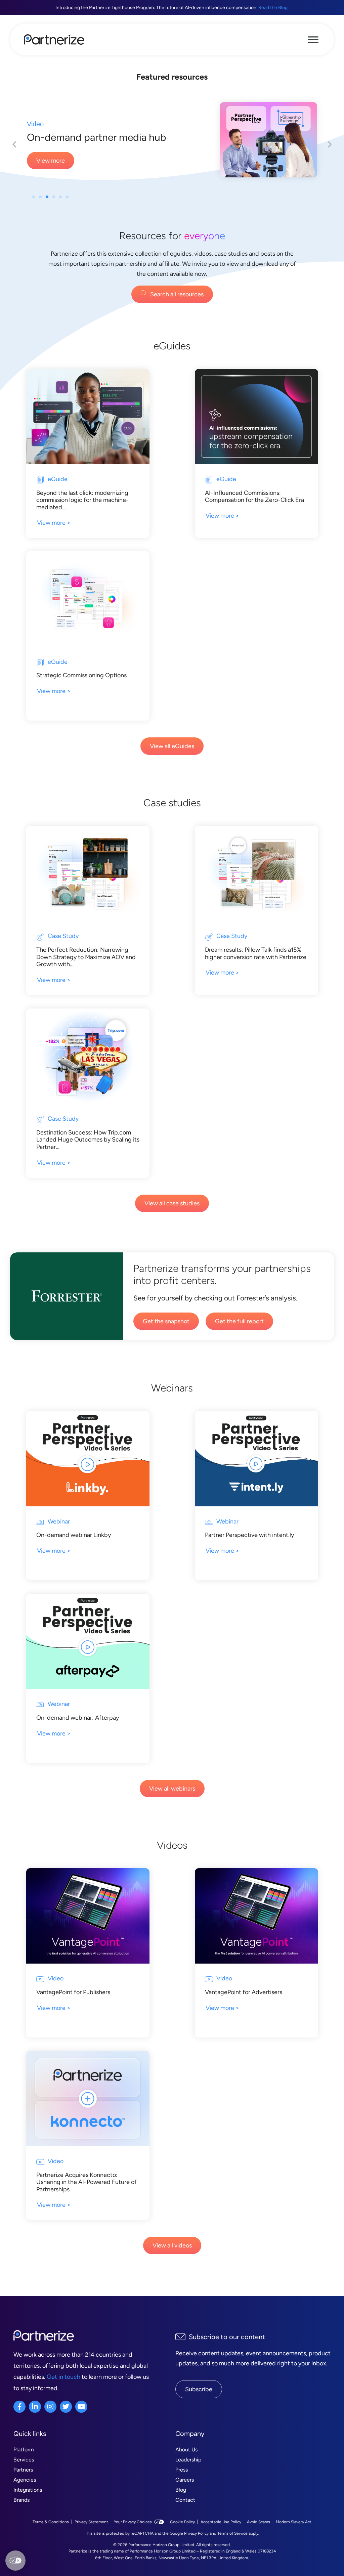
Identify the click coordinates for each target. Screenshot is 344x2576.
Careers (185, 2492)
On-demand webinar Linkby (74, 1547)
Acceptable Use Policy (221, 2534)
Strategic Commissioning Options (81, 687)
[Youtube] (81, 2419)
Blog (181, 2502)
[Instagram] (50, 2419)
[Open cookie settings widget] (15, 2561)
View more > (54, 535)
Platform (24, 2462)
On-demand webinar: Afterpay (78, 1730)
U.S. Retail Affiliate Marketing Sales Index (105, 143)
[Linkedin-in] (35, 2419)
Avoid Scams (259, 2534)
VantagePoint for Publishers (73, 2004)
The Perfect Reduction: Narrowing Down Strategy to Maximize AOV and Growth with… (86, 969)
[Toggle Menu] (313, 39)
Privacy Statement (91, 2534)
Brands (21, 2512)
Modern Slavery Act (294, 2534)
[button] (34, 209)
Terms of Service (232, 2545)
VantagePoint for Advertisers (244, 2004)
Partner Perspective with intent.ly (249, 1547)
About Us (186, 2462)
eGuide (38, 124)
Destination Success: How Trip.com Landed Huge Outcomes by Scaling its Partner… (88, 1152)
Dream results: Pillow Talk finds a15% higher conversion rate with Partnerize (256, 965)
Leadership (188, 2472)
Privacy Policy (196, 2545)
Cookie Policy (182, 2534)
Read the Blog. (273, 8)
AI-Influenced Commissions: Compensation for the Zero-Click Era (254, 509)
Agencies (25, 2492)
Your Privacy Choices (133, 2534)
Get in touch (63, 2389)
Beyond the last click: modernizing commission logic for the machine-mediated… (82, 512)
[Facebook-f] (19, 2419)
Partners (23, 2482)
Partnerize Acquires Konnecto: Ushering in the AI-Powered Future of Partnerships (87, 2194)
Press (182, 2482)
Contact (185, 2512)
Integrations (28, 2502)
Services (24, 2472)
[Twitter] (66, 2419)
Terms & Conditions (51, 2534)
